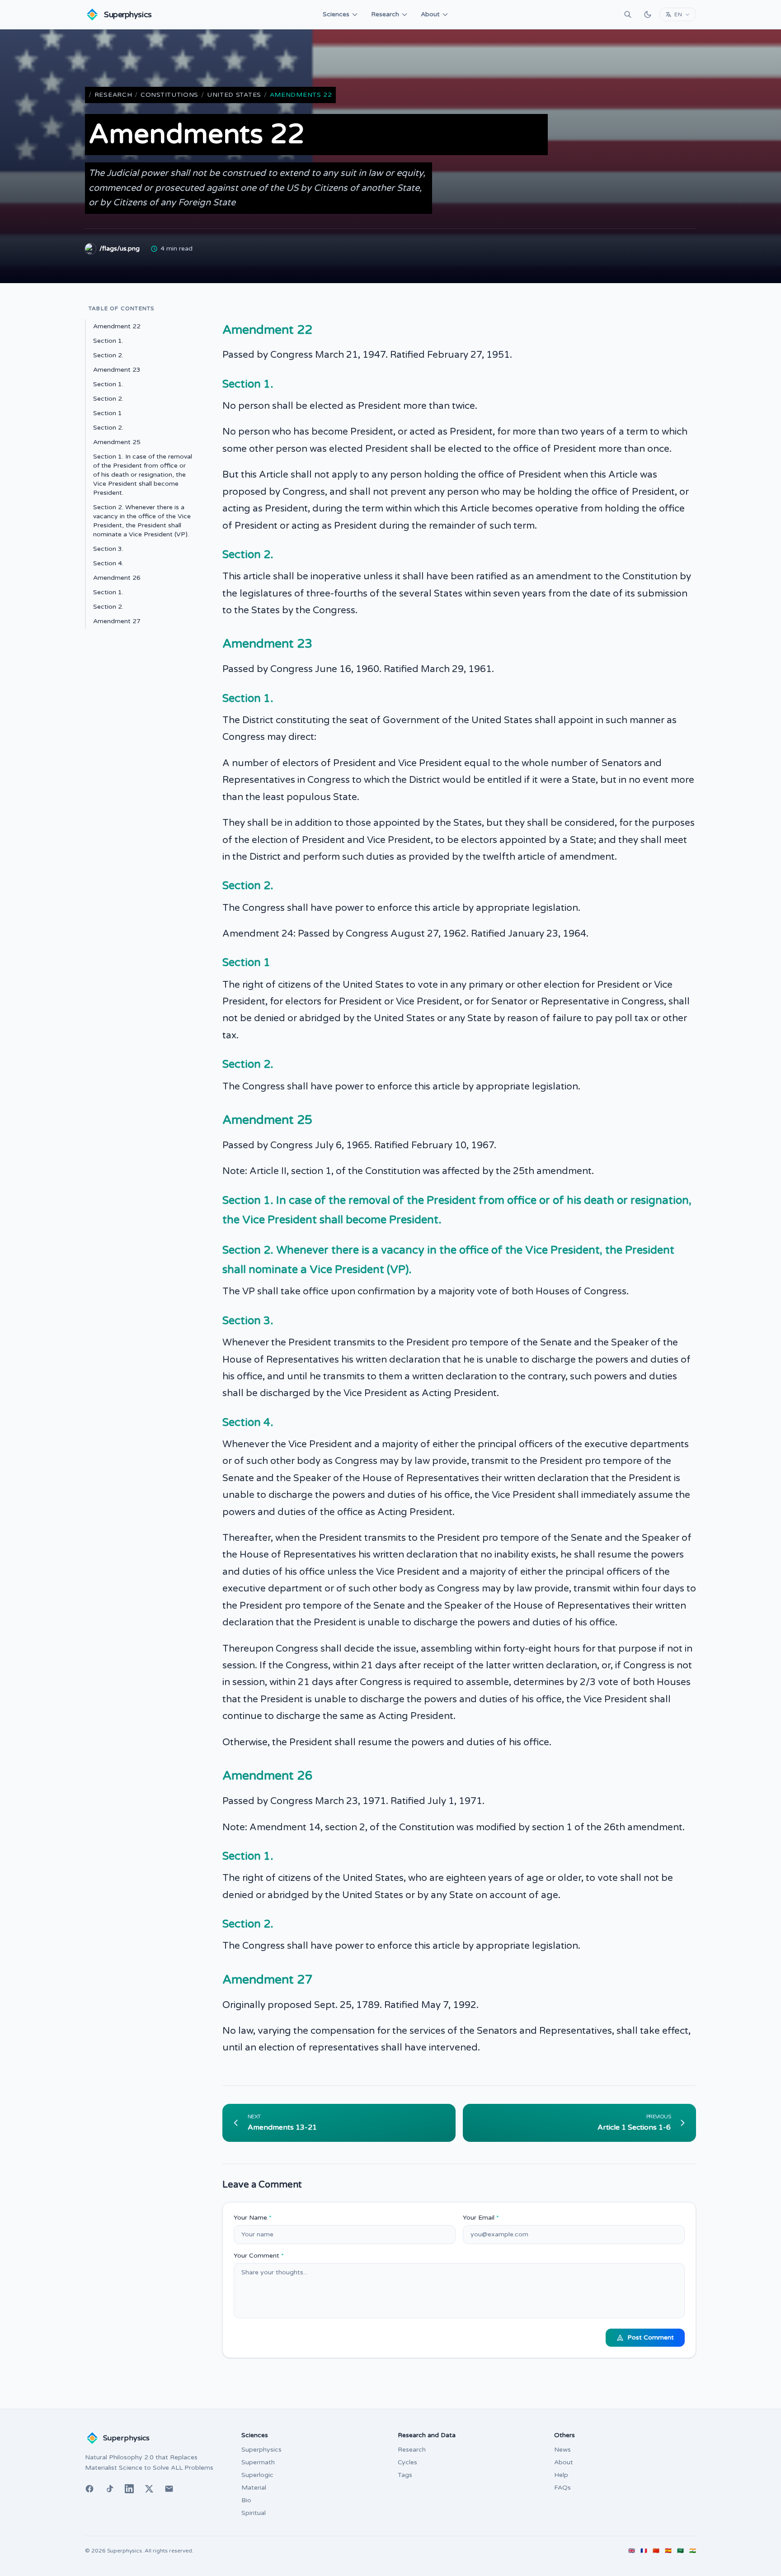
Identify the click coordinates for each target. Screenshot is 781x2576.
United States (234, 95)
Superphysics (261, 2450)
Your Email (481, 2218)
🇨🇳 (656, 2551)
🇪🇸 (668, 2551)
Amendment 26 (117, 578)
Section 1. (108, 341)
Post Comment (651, 2337)
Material (254, 2488)
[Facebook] (89, 2489)
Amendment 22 (117, 326)
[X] (149, 2489)
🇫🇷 (644, 2551)
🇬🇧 (632, 2551)
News (562, 2450)
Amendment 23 (117, 370)
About (430, 14)
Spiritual (254, 2513)
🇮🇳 (693, 2551)
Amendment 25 (117, 442)
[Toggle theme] (648, 14)
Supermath (258, 2462)
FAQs (562, 2488)
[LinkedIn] (129, 2489)
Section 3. (108, 549)
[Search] (628, 14)
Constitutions (169, 95)
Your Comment (259, 2256)
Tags (405, 2475)
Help (561, 2475)
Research (385, 14)
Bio (246, 2500)
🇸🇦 (680, 2551)
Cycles (407, 2462)
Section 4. (108, 563)
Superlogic (257, 2475)
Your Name (253, 2218)
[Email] (169, 2489)
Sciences (336, 14)
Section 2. (108, 355)
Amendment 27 (117, 621)
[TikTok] (109, 2489)
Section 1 (108, 413)
